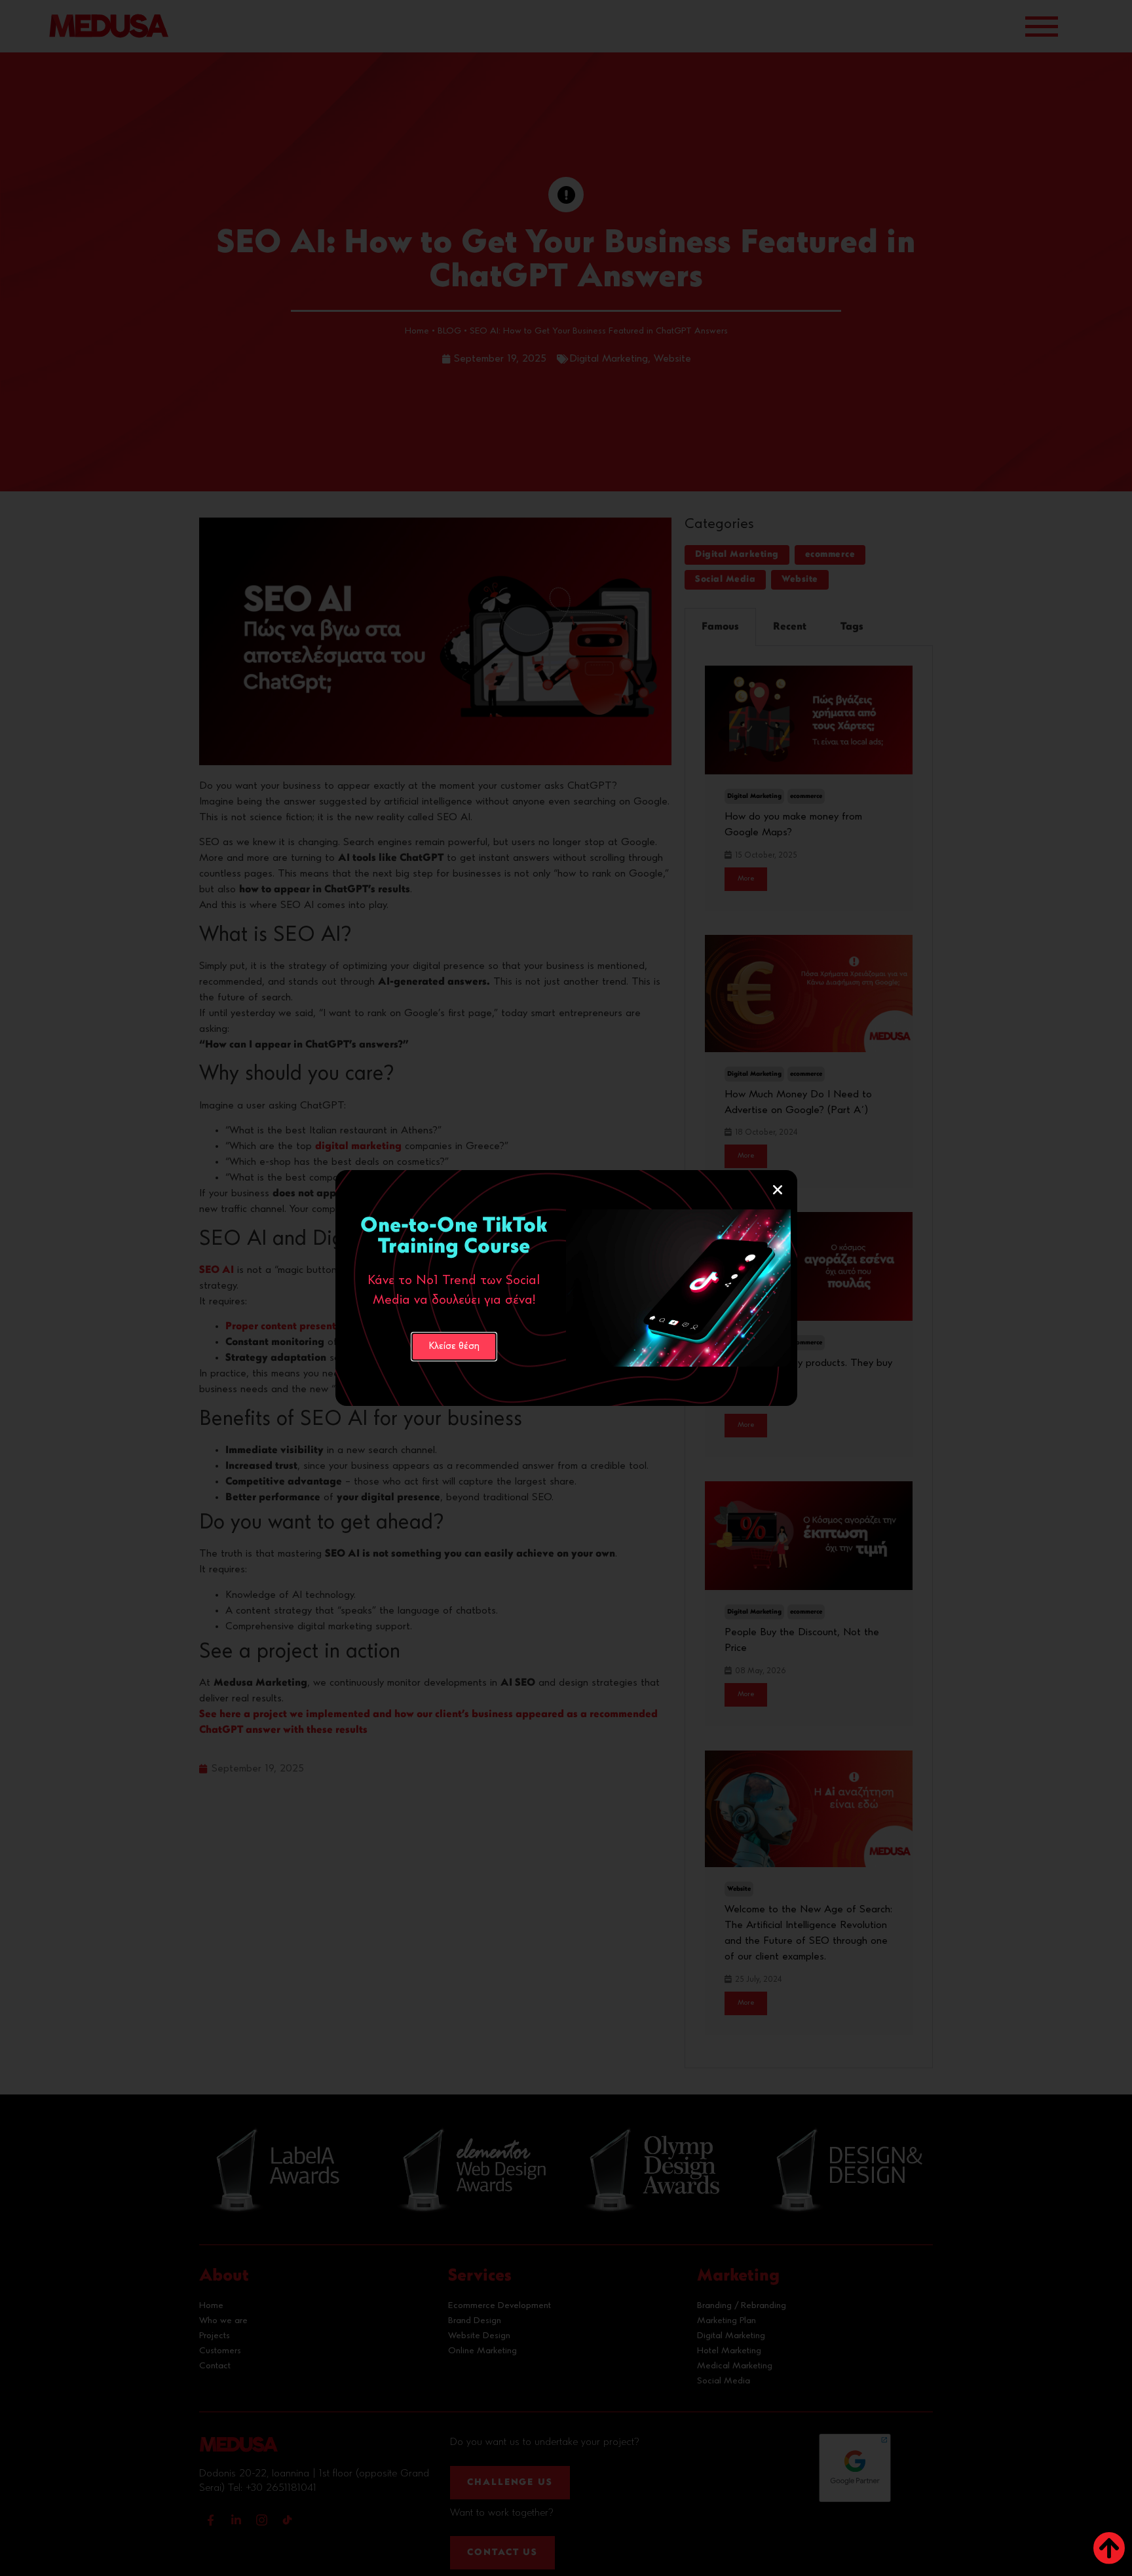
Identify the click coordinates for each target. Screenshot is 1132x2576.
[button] (778, 1190)
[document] (566, 1288)
